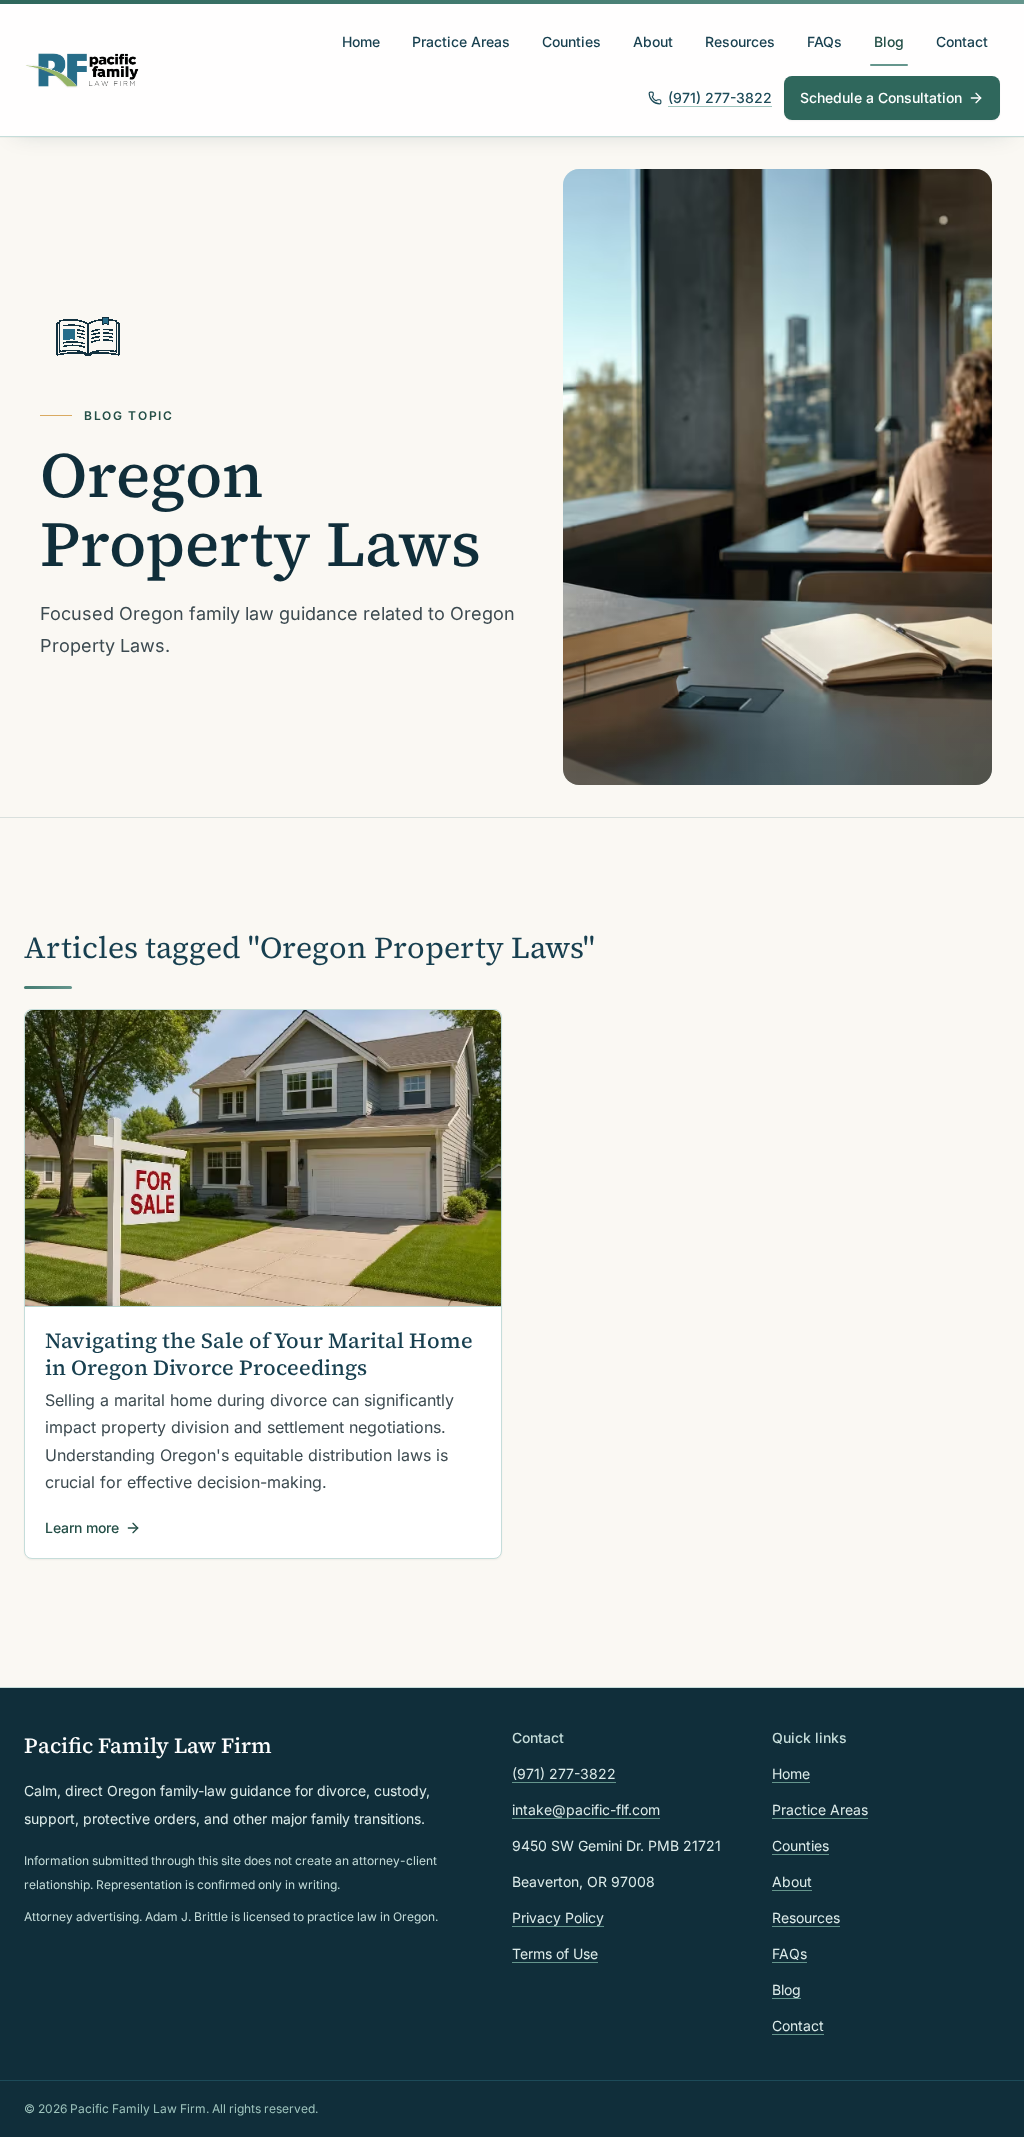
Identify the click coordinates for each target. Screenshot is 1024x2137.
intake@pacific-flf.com (586, 1809)
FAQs (824, 41)
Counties (571, 41)
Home (361, 41)
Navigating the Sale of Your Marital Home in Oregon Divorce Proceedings (259, 1354)
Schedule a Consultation (881, 97)
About (653, 41)
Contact (962, 41)
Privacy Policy (558, 1917)
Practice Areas (461, 41)
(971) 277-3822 (720, 97)
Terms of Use (555, 1953)
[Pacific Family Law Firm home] (82, 70)
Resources (740, 41)
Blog (889, 41)
